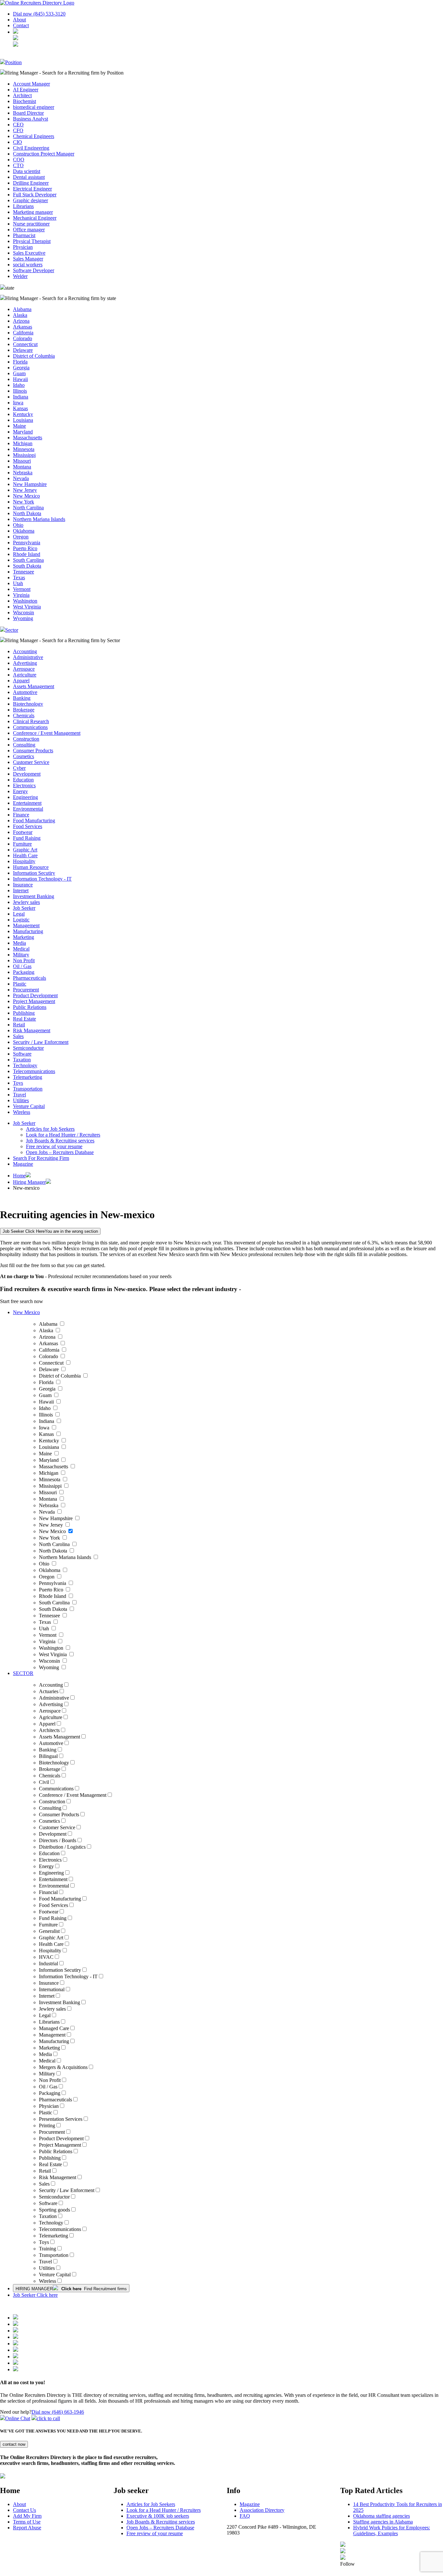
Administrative (28, 657)
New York (24, 502)
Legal (19, 914)
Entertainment (27, 803)
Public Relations (30, 1007)
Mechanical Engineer (35, 218)
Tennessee (24, 572)
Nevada (21, 478)
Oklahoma (24, 531)
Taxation (22, 1060)
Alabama (22, 309)
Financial (48, 1892)
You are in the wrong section (50, 1231)
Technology (25, 1065)
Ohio (18, 525)
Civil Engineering (31, 148)
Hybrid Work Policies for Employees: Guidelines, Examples (392, 2530)
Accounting (25, 651)
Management (26, 925)
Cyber (19, 768)
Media (19, 943)
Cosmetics (24, 756)
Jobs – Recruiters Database (167, 2528)
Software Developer (34, 270)
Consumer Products (33, 751)
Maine (19, 426)
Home (19, 1176)
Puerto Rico (25, 548)
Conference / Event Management (47, 733)
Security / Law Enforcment (41, 1042)
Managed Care (54, 2028)
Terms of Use (27, 2522)
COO (19, 160)
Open (133, 2528)
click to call (48, 2418)
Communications (30, 727)
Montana (22, 467)
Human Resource (31, 867)
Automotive (25, 692)
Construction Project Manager (44, 154)
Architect (22, 95)
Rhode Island (27, 554)
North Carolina (28, 508)
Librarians (23, 206)
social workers (28, 265)
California (23, 333)
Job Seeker (24, 908)
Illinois (20, 391)
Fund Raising (27, 838)
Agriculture (25, 675)
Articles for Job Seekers (50, 1129)
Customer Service (31, 762)
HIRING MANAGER (71, 2289)
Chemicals (24, 716)
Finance (21, 815)
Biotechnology (28, 704)
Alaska (20, 315)
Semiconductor (28, 1048)
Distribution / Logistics (62, 1847)
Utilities (21, 1100)
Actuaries (49, 1691)
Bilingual (48, 1756)
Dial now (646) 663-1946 (58, 2412)
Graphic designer (30, 200)
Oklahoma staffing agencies (382, 2516)
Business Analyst (30, 119)
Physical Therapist (32, 241)
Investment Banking (34, 896)
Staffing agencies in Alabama (383, 2522)
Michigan (23, 443)
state (10, 288)
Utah (18, 583)
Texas (19, 578)
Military (21, 955)
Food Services (28, 826)
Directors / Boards (58, 1840)
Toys (18, 1083)
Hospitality (24, 861)
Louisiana (23, 420)
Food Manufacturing (34, 820)
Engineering (25, 797)
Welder (20, 276)
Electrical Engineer (32, 189)
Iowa (18, 403)
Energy (20, 791)
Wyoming (23, 618)
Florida (20, 362)
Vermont (22, 589)
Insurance (23, 885)
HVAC (46, 1957)
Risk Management (32, 1030)
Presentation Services (61, 2119)
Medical (21, 949)
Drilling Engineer (31, 183)
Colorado (23, 338)
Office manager (29, 230)
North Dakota (27, 513)
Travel (19, 1095)
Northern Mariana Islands (39, 519)
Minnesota (24, 449)
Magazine (23, 1164)
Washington (25, 601)
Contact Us (24, 2510)
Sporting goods (54, 2210)
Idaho (19, 385)
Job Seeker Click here (35, 2295)
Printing (47, 2125)
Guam (19, 373)
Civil (44, 1782)
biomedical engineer (34, 107)
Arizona (21, 321)
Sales (18, 1036)
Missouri (22, 461)
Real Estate (24, 1019)
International (52, 1989)
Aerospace (24, 669)
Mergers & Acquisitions (63, 2067)
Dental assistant (29, 177)
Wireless (22, 1112)
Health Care (25, 855)
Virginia (21, 595)
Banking (22, 698)
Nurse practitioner (31, 224)
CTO (18, 165)
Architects (49, 1730)
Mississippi (24, 455)
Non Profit (24, 960)
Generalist (49, 1931)
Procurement (26, 990)
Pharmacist (24, 235)
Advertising (25, 663)
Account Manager (31, 84)
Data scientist (27, 171)
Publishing (24, 1013)
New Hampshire (30, 484)
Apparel (21, 681)
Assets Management (34, 686)
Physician (23, 247)
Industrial (48, 1964)
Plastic (20, 984)
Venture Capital (29, 1106)
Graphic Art (25, 850)
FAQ (245, 2516)
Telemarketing (28, 1077)
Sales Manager (28, 259)
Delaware (23, 350)
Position (13, 62)
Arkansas (23, 327)
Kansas (20, 408)
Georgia (21, 368)
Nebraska (23, 473)
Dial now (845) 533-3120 (39, 14)
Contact (21, 25)
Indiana (21, 397)
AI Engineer (26, 90)
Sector (12, 630)
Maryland (23, 432)
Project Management (34, 1001)
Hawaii (20, 379)
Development (27, 774)
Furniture (22, 844)
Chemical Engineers (34, 136)
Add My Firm (27, 2516)
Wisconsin (24, 612)
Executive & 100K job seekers (158, 2516)
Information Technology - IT (42, 879)
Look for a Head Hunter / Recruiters (63, 1135)
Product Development (35, 995)
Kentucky (23, 414)
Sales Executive (29, 253)
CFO (18, 130)
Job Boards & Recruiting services (60, 1141)
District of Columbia (34, 356)
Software (22, 1054)
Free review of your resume (54, 1146)
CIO (18, 142)
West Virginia (27, 607)
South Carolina (28, 560)
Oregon (21, 537)
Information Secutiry (34, 873)
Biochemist (24, 101)
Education (23, 780)
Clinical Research (31, 721)
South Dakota (27, 566)
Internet (21, 890)
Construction (26, 739)
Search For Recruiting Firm (41, 1158)
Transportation (28, 1089)
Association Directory (262, 2510)
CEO (18, 125)
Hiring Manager (29, 1182)
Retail (19, 1025)
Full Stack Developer (35, 195)
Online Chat (18, 2418)
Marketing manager (33, 212)
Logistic (21, 920)
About (19, 20)
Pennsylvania (27, 543)
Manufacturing (28, 931)
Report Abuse (27, 2528)
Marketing (24, 937)
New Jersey (25, 490)
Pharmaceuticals (30, 978)
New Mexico (26, 496)
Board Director (28, 113)
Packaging (24, 972)
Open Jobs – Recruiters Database (60, 1152)
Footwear (23, 832)
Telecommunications (34, 1071)
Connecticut (25, 344)
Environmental (28, 809)
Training (48, 2249)
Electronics (24, 786)
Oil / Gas (22, 966)
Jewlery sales (26, 902)
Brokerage (24, 710)
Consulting (24, 745)
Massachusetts (28, 438)
